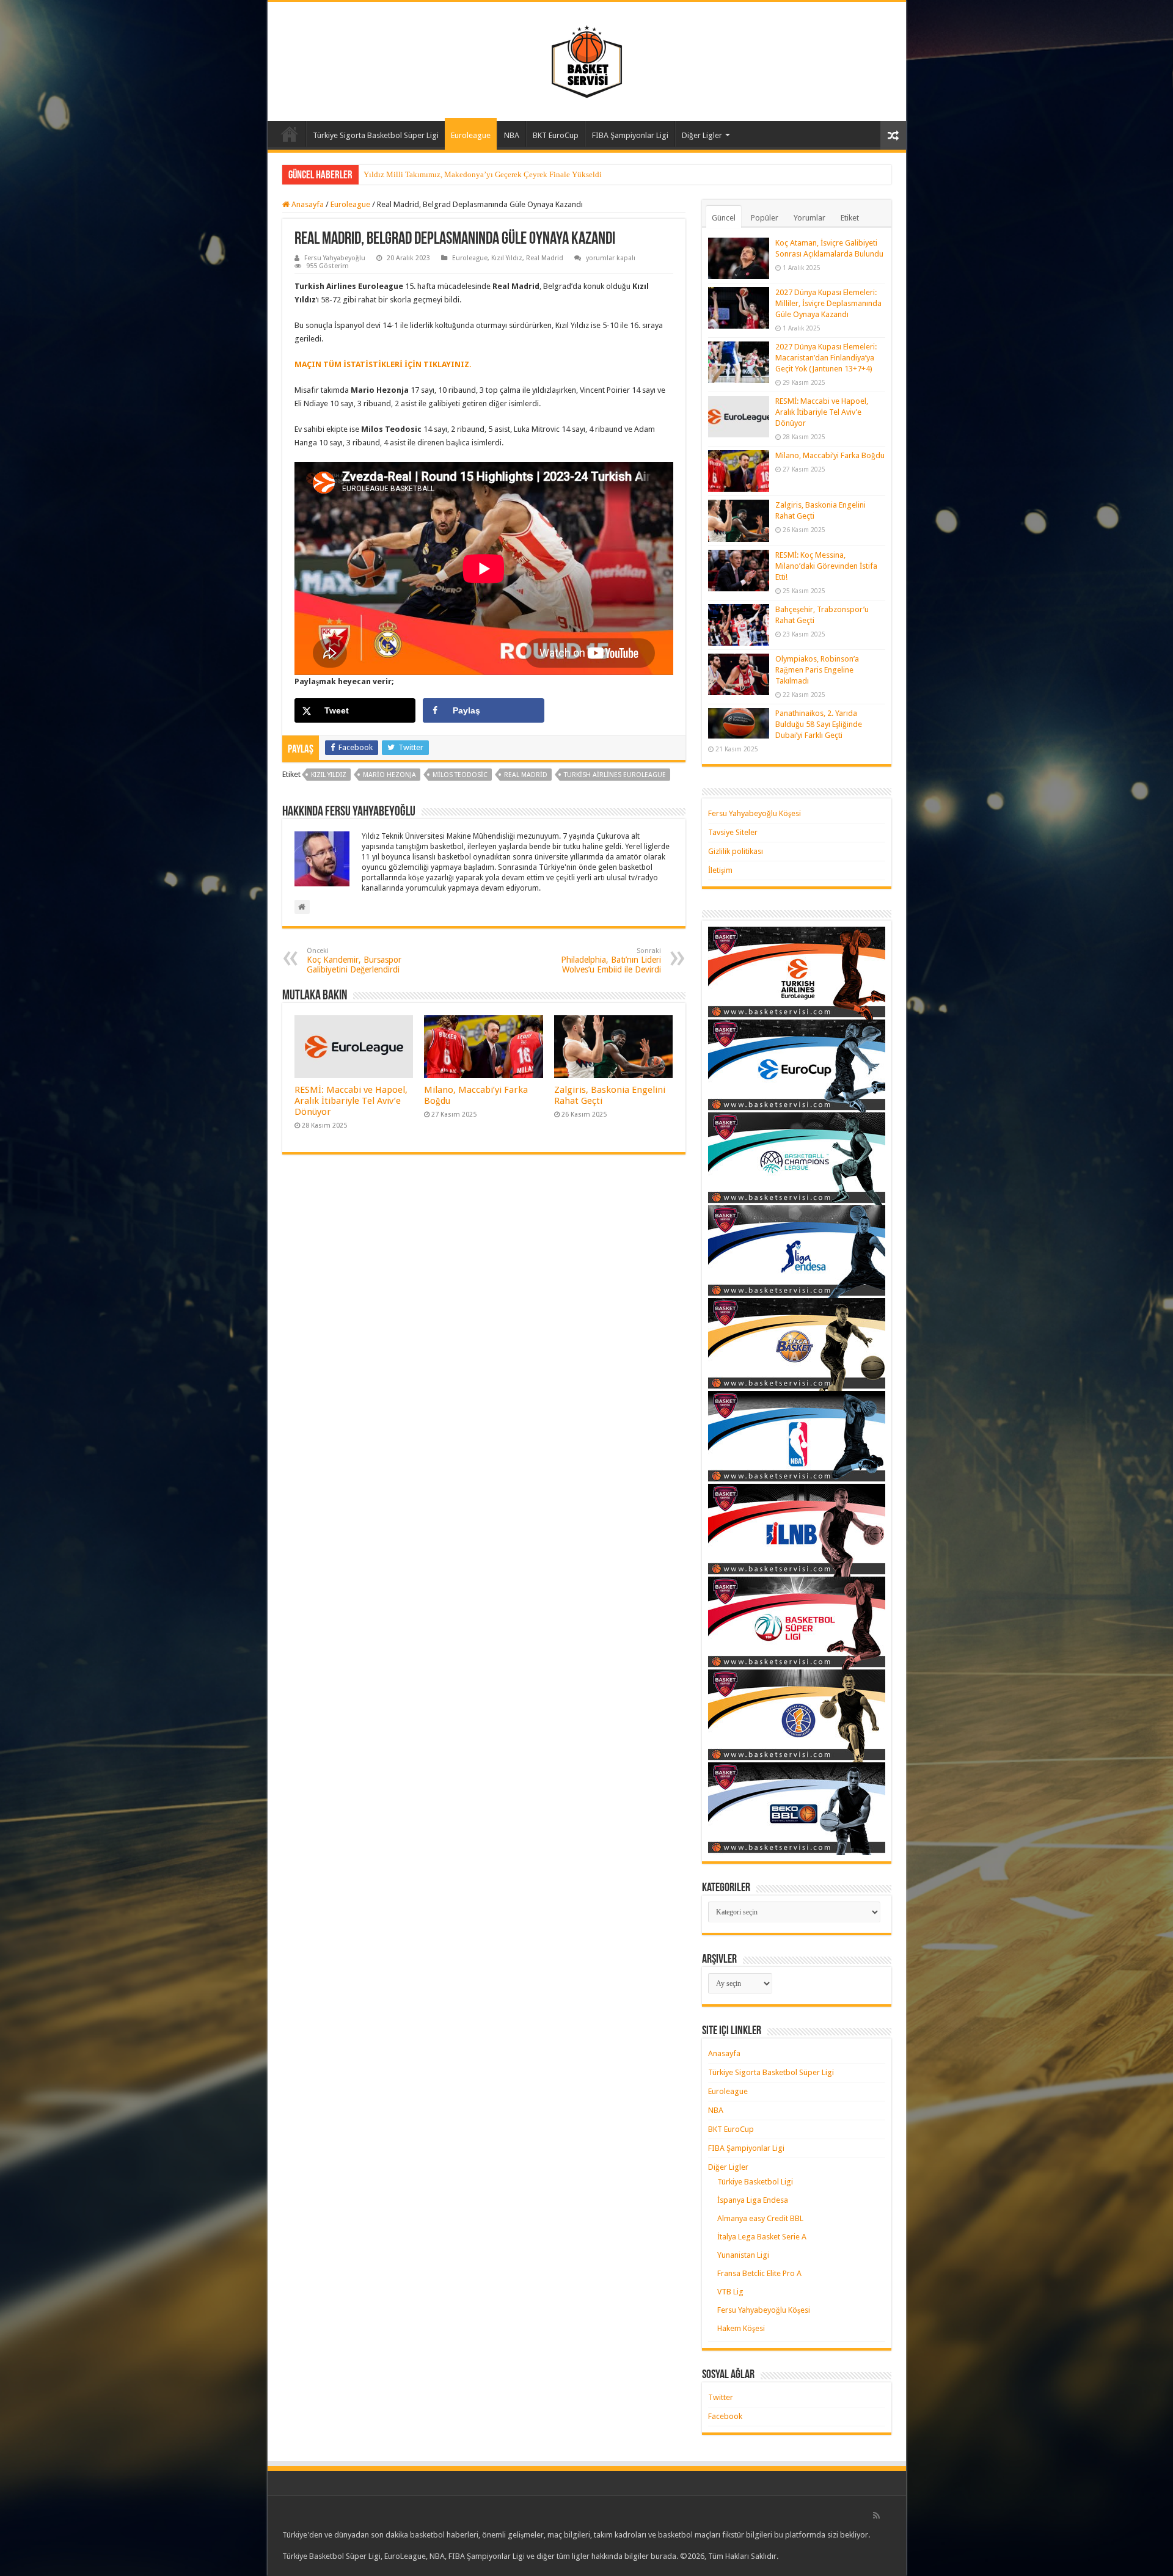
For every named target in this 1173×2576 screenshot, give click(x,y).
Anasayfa (290, 134)
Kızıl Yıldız (507, 258)
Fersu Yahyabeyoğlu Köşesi (755, 813)
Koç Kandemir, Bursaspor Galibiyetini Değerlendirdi (354, 961)
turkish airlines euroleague (615, 775)
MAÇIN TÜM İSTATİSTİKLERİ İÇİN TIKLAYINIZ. (383, 364)
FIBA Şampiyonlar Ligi (630, 135)
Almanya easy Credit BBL (760, 2218)
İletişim (720, 870)
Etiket (850, 218)
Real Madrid (545, 258)
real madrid (526, 775)
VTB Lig (730, 2292)
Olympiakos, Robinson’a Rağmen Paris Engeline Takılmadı (817, 670)
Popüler (765, 218)
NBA (512, 135)
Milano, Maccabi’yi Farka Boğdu (830, 455)
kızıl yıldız (329, 775)
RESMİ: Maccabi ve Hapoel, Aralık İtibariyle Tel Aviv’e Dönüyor (351, 1101)
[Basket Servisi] (587, 59)
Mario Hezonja (389, 775)
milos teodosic (460, 775)
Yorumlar (809, 218)
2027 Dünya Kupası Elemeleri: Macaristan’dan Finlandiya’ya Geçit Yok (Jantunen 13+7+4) (826, 358)
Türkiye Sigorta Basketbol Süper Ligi (376, 135)
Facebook (725, 2416)
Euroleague (471, 135)
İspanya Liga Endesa (753, 2200)
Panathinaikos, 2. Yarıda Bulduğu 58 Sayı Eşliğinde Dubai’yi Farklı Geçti (819, 724)
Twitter (721, 2397)
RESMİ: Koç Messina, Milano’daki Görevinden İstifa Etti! (826, 566)
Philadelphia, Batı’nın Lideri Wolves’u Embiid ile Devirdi (611, 961)
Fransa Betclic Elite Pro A (759, 2273)
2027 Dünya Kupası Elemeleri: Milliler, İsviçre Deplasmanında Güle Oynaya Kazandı (828, 303)
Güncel (724, 218)
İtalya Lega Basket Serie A (762, 2237)
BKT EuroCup (556, 135)
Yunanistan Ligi (743, 2255)
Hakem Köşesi (741, 2328)
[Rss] (876, 2516)
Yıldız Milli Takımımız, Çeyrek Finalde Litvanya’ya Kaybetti (466, 174)
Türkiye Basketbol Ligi (755, 2182)
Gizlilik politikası (736, 851)
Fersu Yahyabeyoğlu (335, 258)
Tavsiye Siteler (733, 832)
